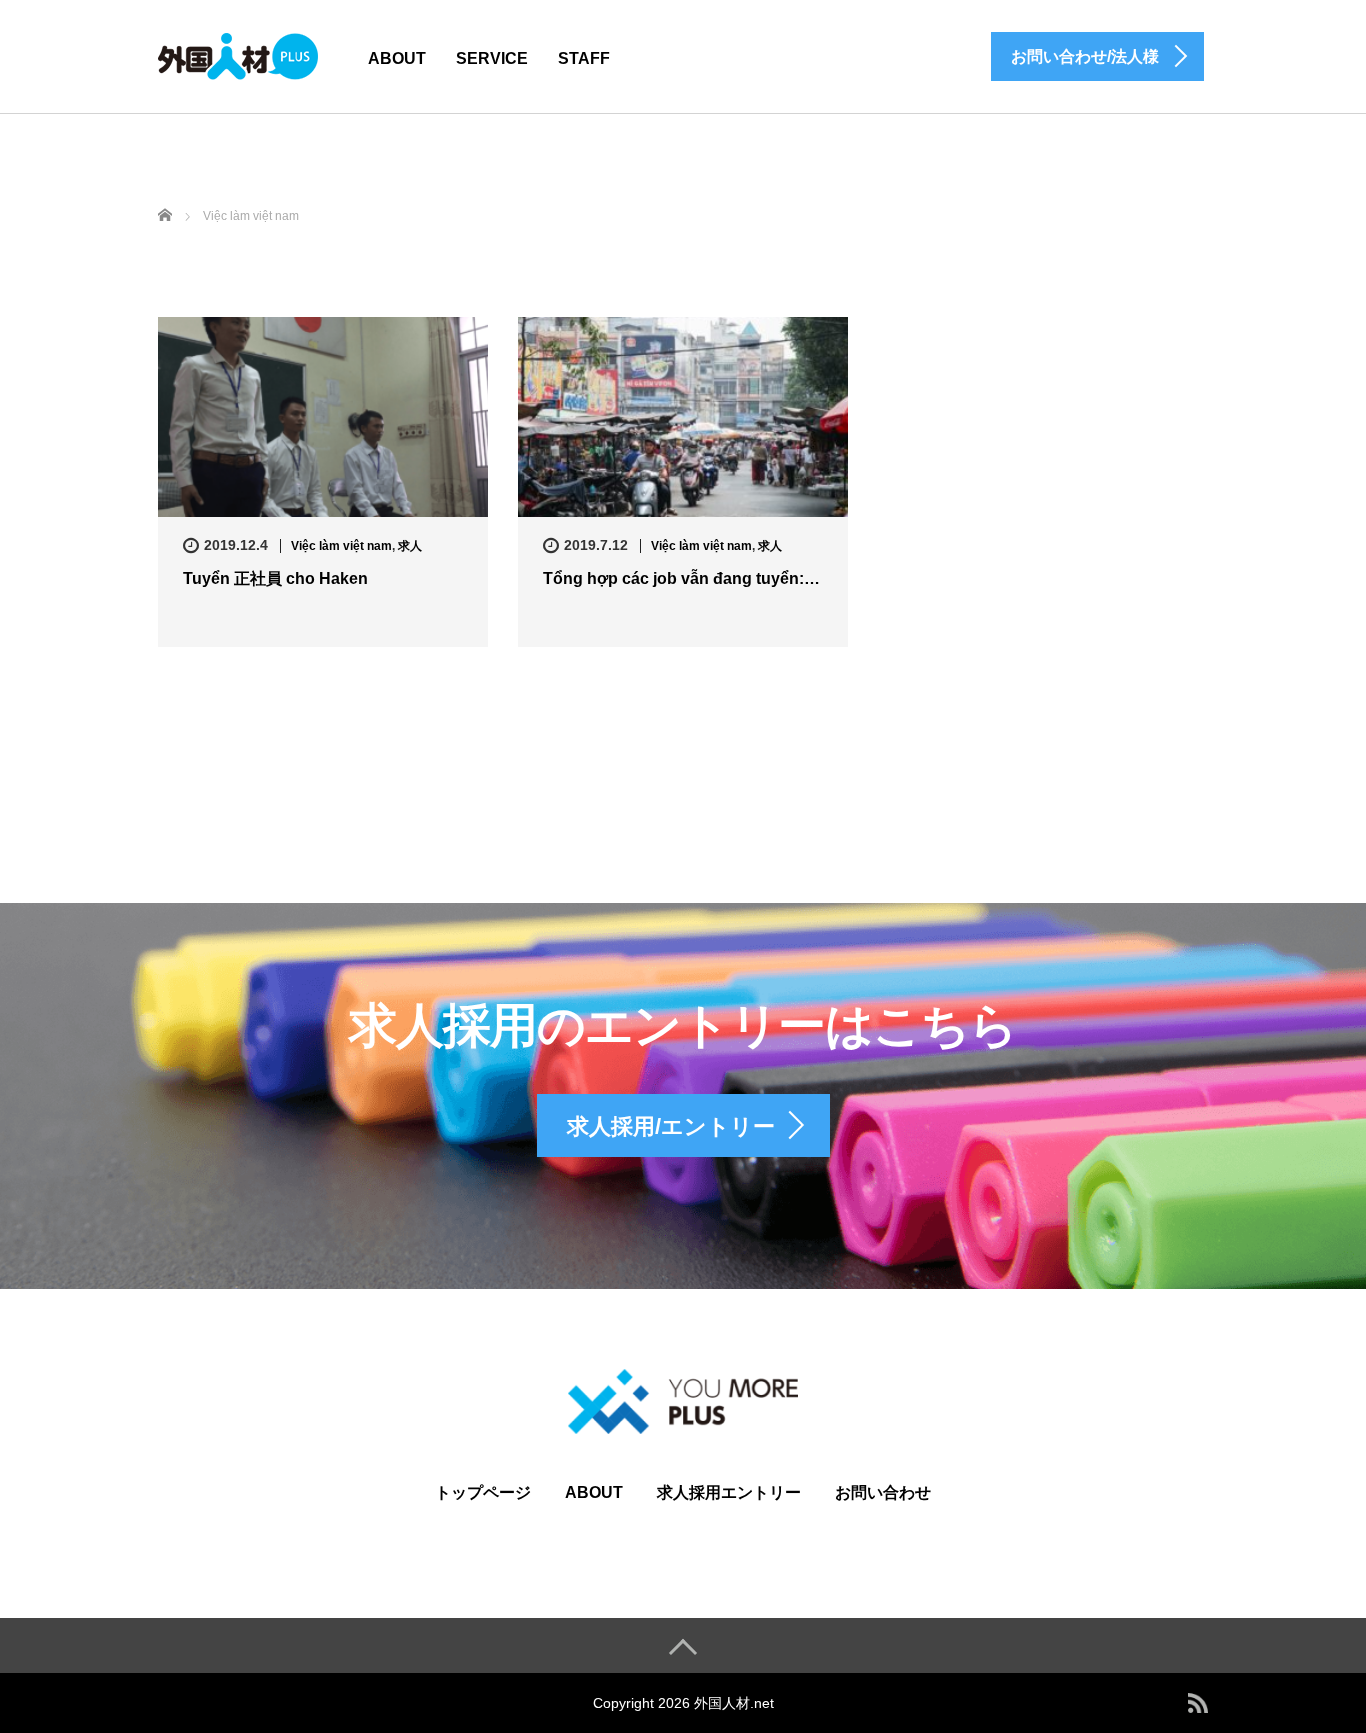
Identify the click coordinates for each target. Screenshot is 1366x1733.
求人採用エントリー (729, 1492)
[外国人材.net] (238, 53)
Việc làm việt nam (341, 546)
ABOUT (397, 58)
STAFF (584, 58)
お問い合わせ (883, 1492)
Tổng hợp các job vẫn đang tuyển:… (681, 578)
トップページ (483, 1492)
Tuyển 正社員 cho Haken (275, 578)
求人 (410, 546)
